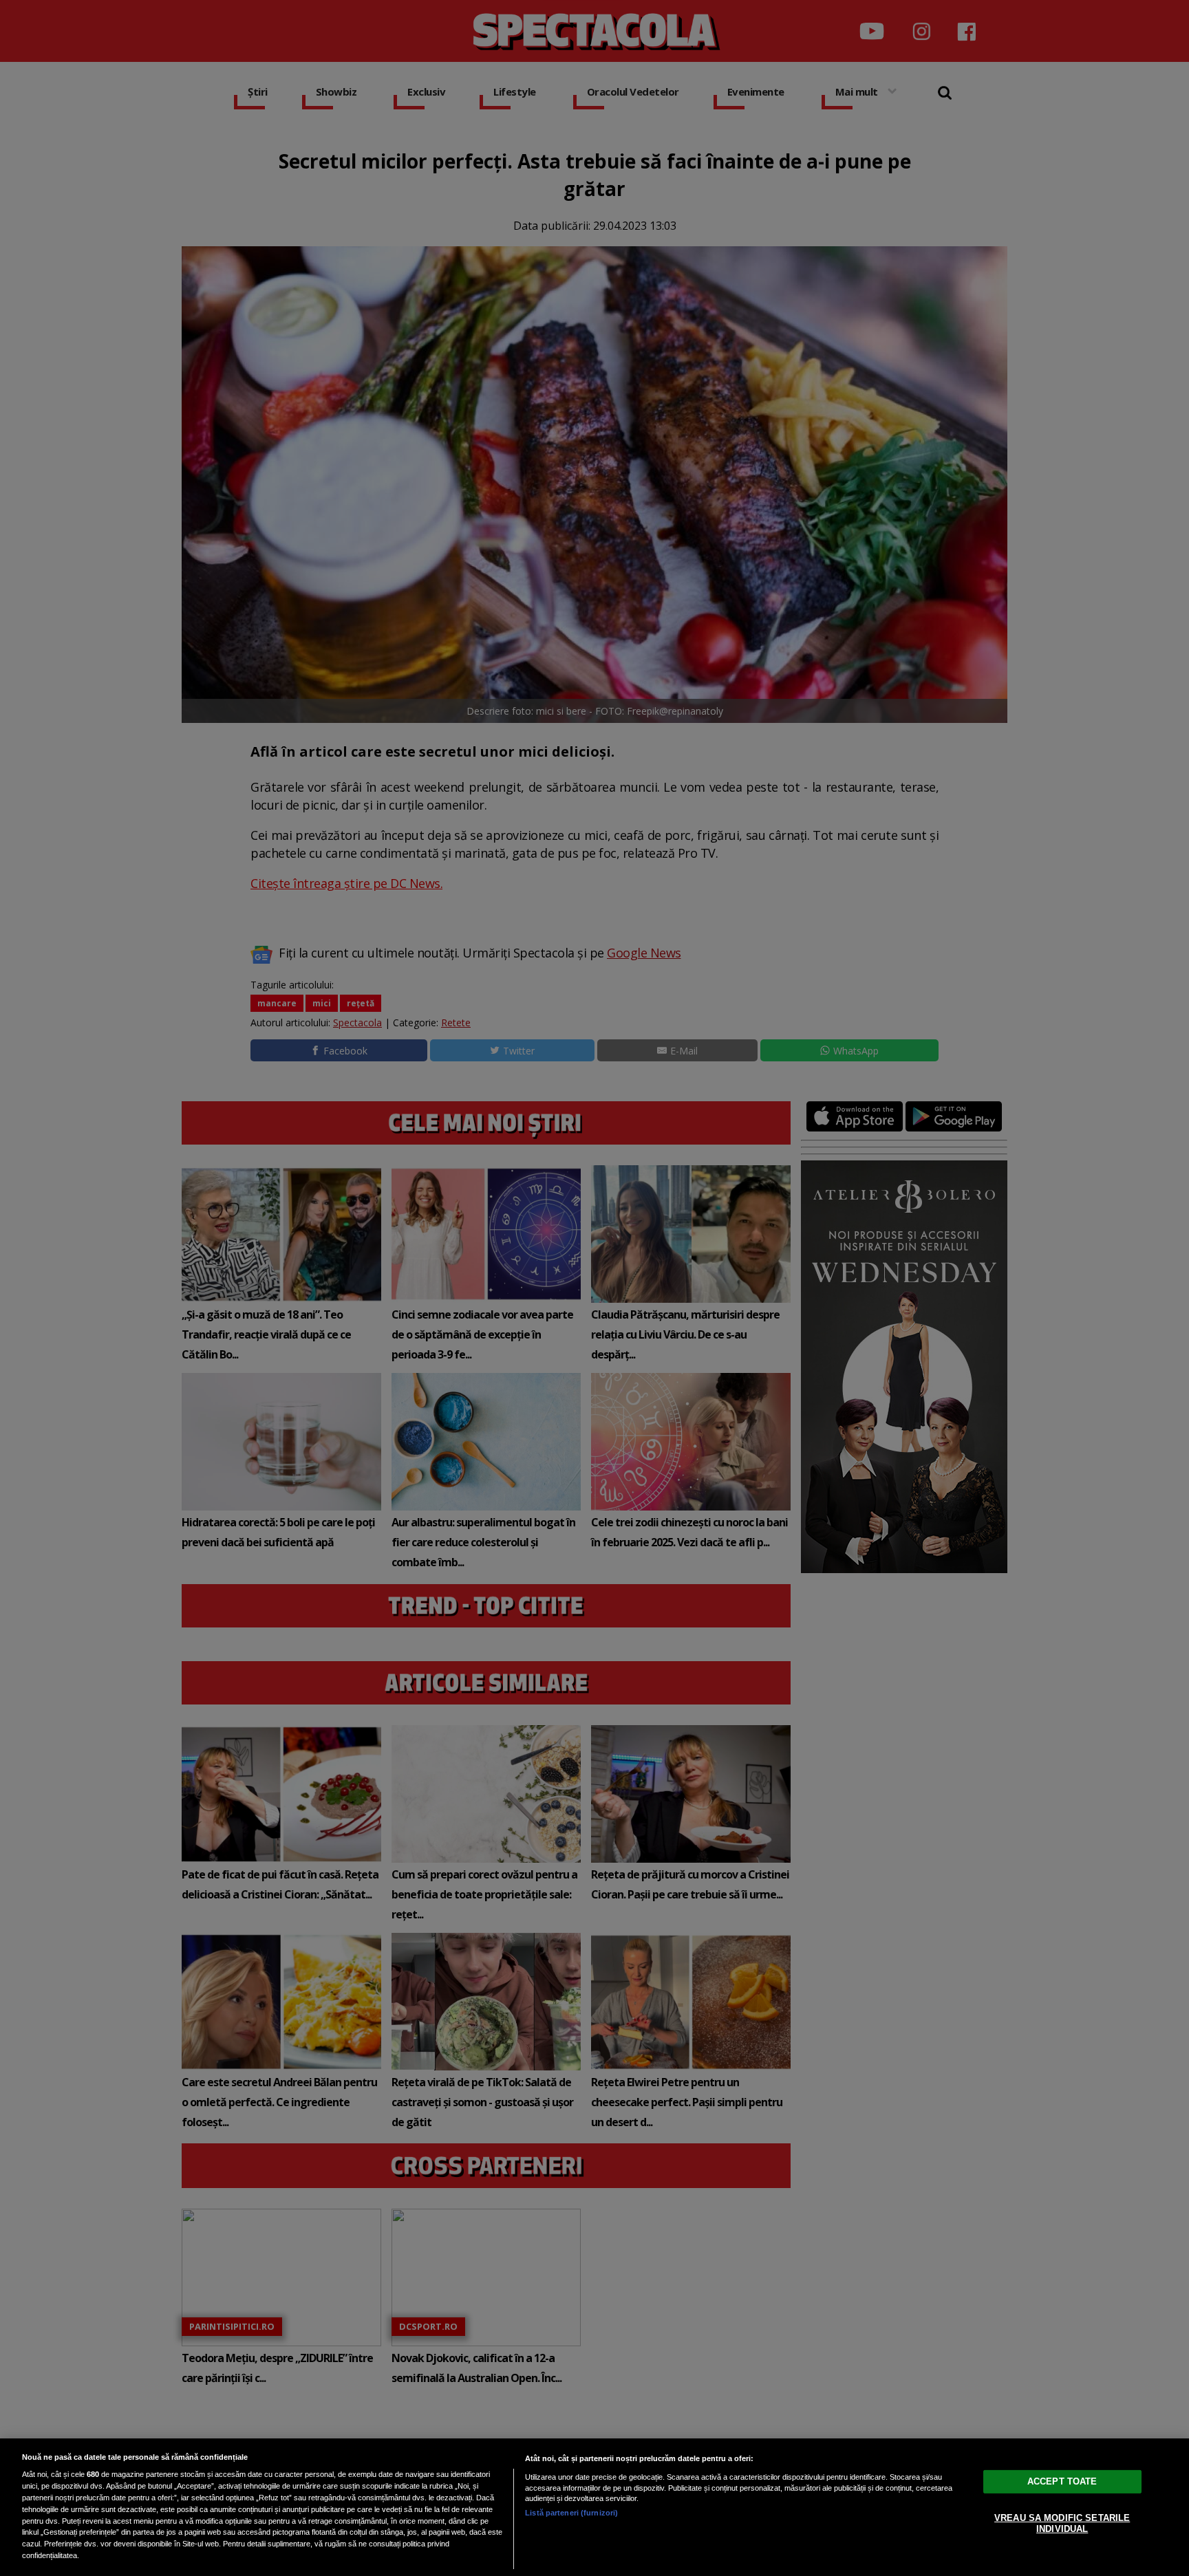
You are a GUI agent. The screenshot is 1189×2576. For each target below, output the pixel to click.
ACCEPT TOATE (1062, 2481)
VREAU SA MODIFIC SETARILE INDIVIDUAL (1062, 2523)
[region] (594, 2507)
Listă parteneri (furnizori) (571, 2513)
